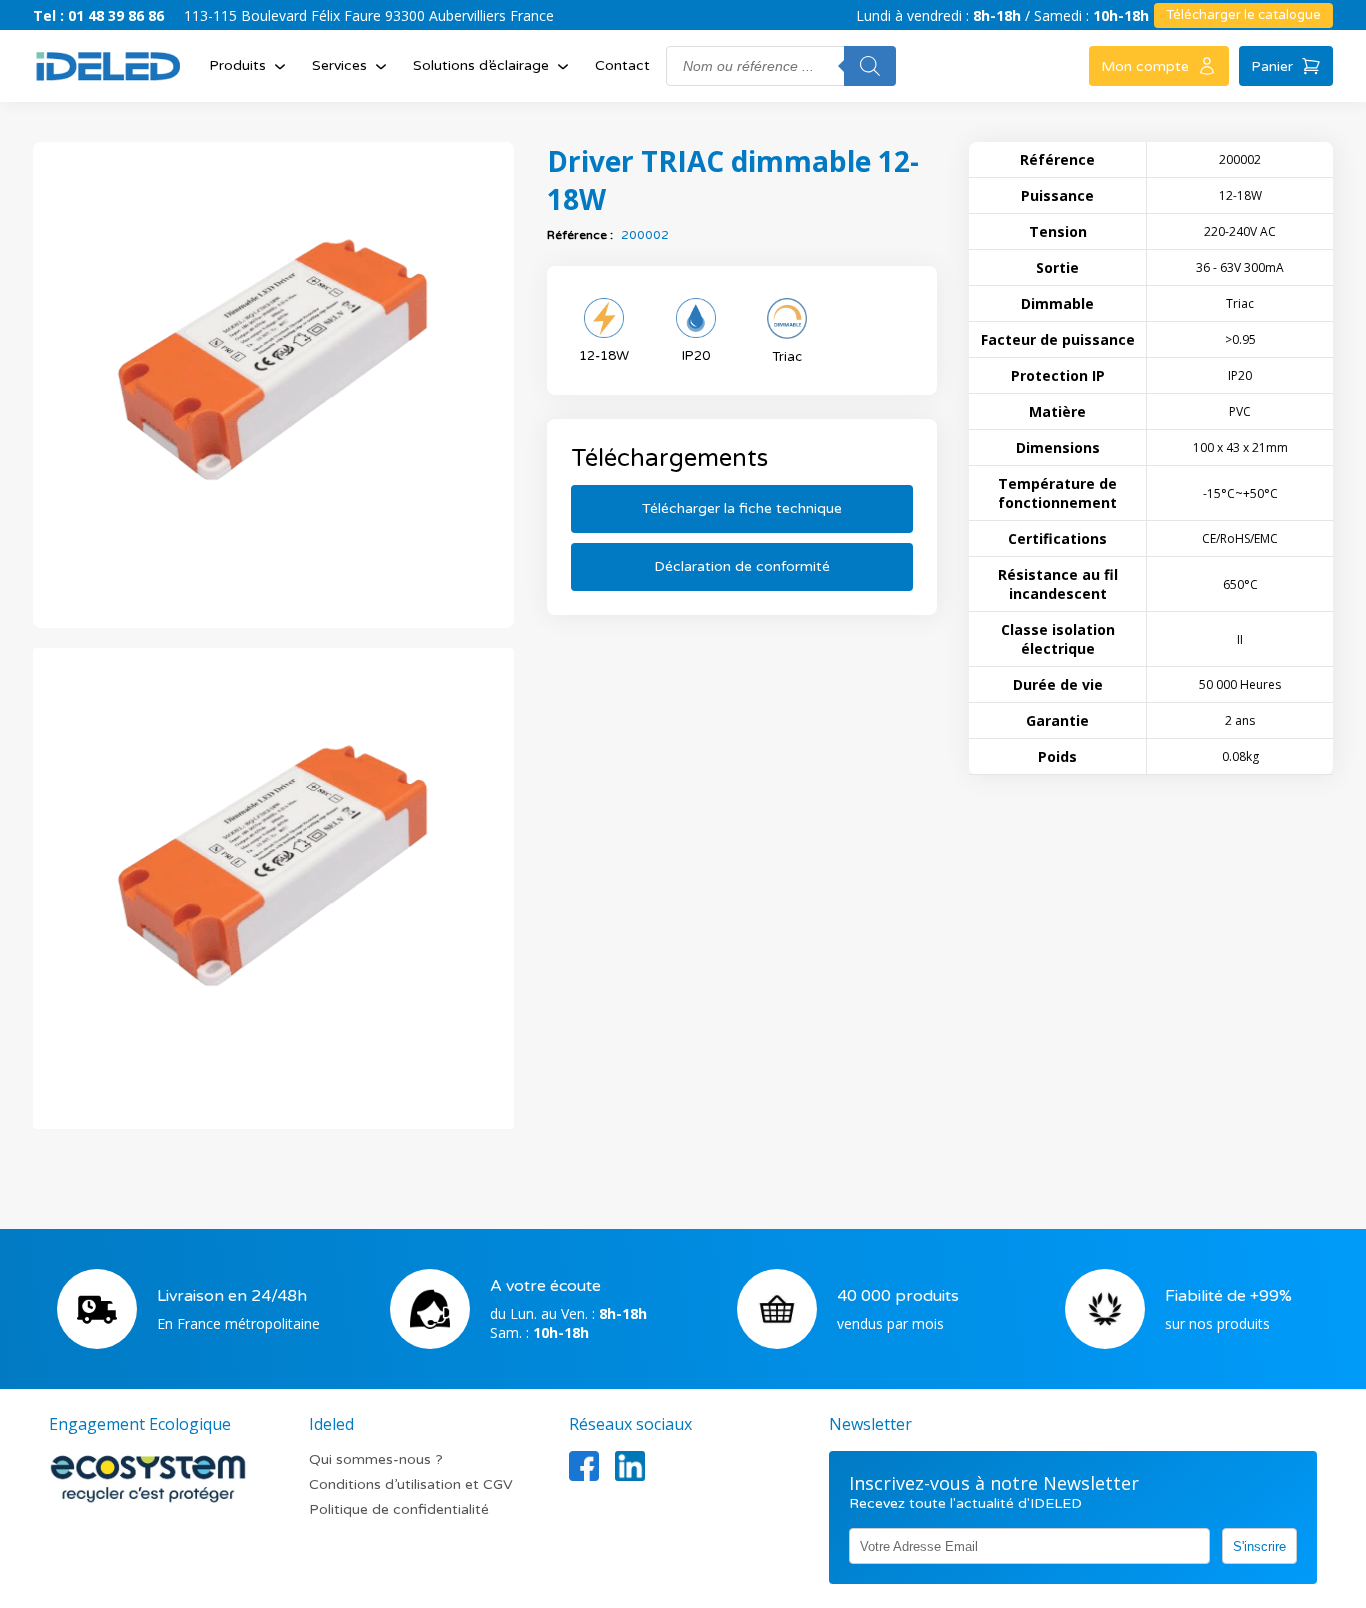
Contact (622, 65)
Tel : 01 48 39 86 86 (98, 15)
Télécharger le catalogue (1243, 15)
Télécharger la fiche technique (742, 508)
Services (339, 65)
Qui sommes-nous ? (376, 1459)
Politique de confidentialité (399, 1509)
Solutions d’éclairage (481, 65)
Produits (237, 65)
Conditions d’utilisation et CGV (411, 1484)
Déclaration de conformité (742, 566)
